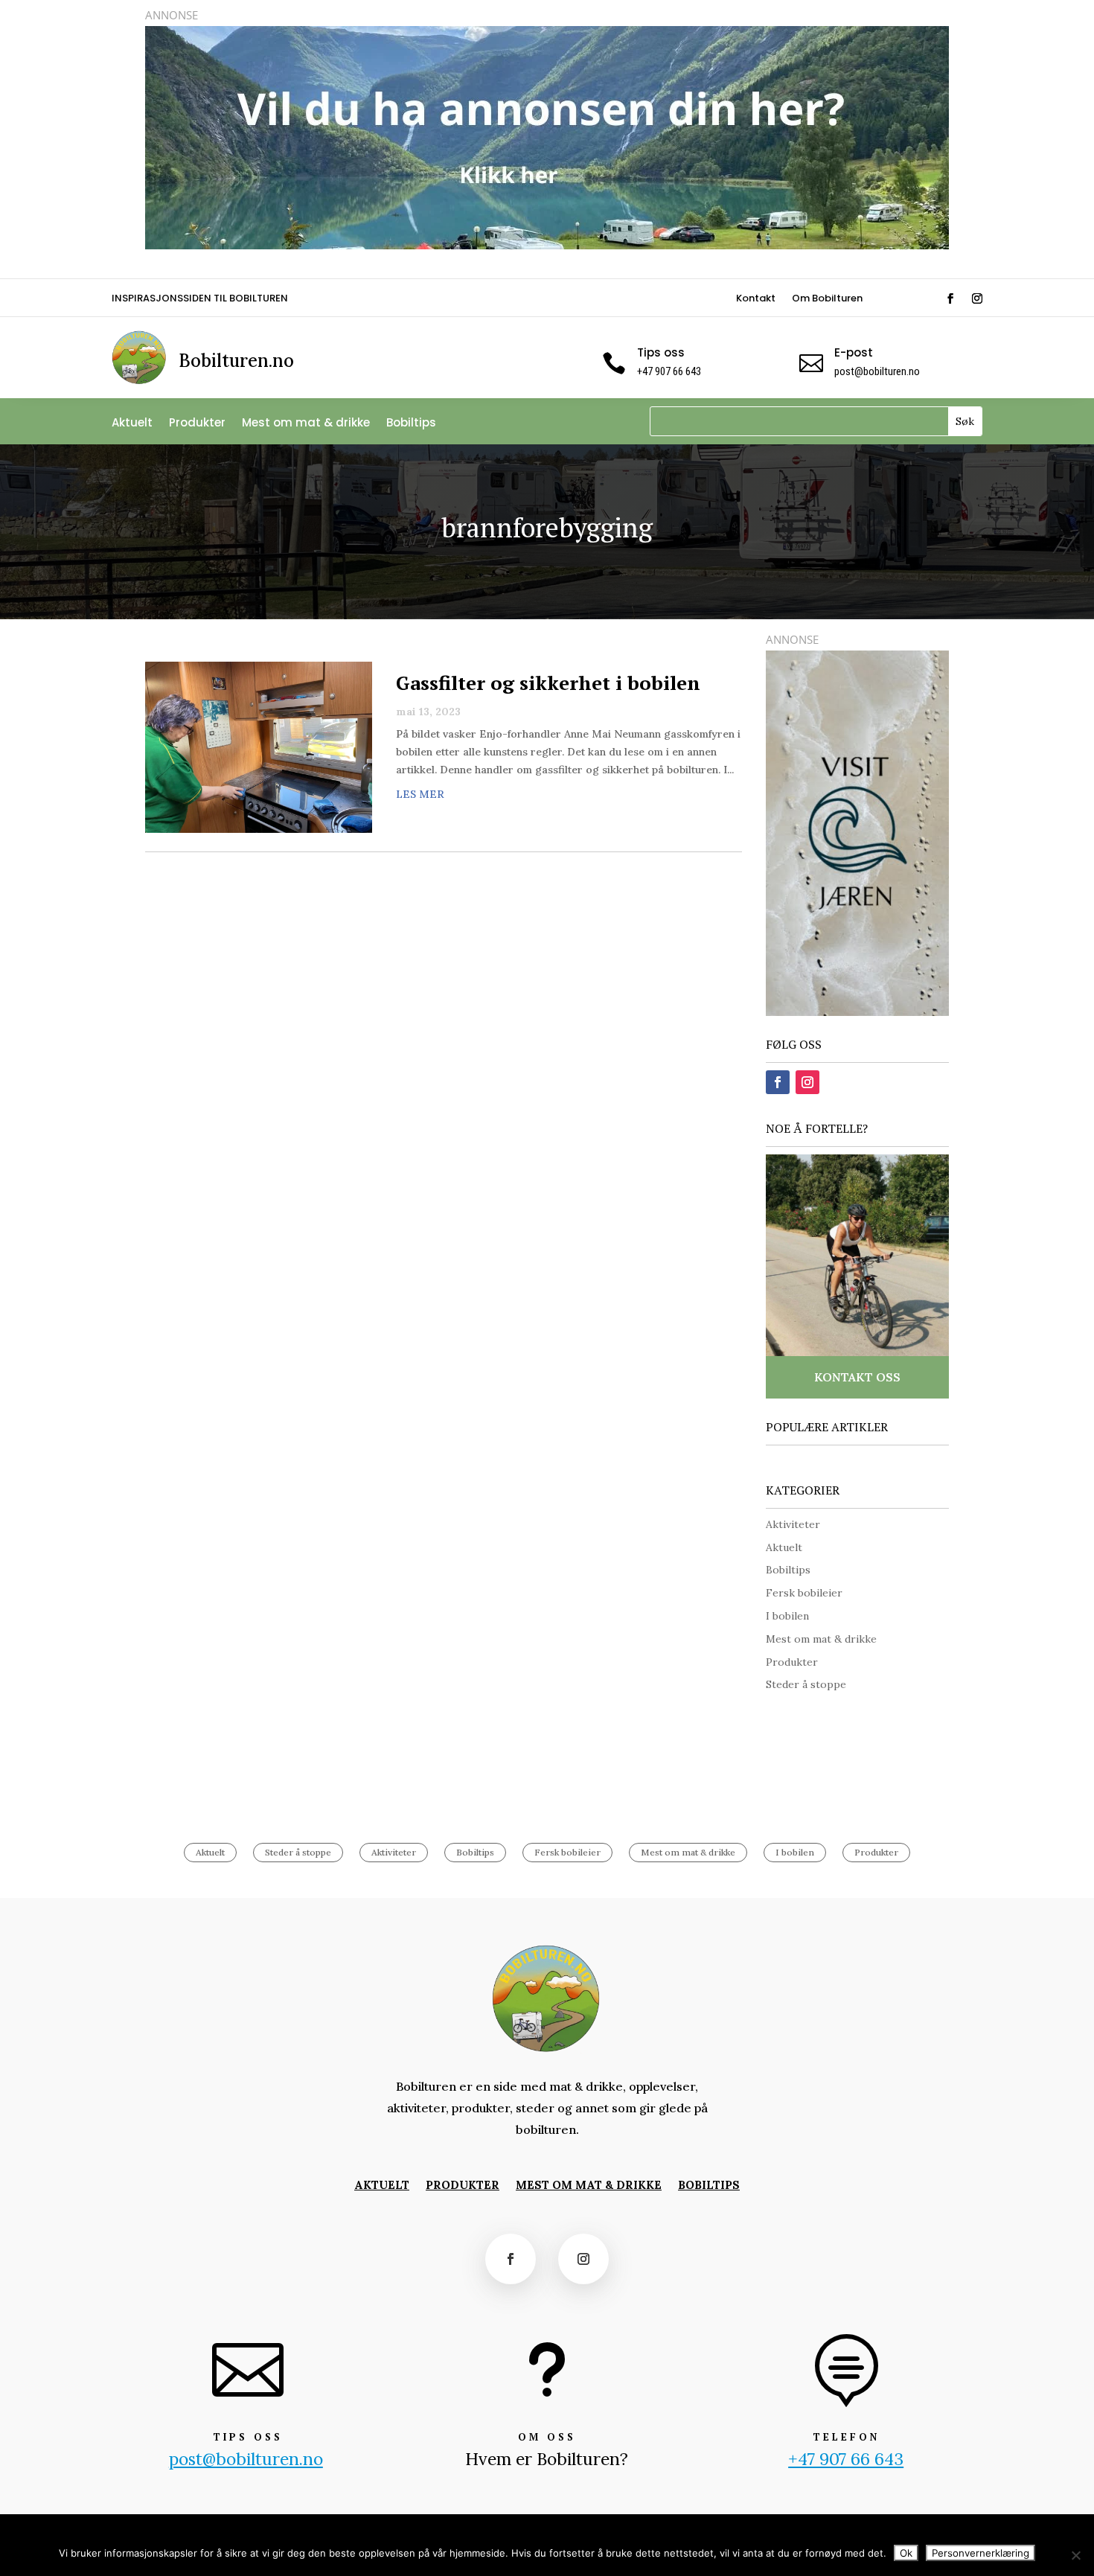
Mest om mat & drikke (306, 424)
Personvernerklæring (981, 2553)
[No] (1075, 2555)
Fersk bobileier (804, 1593)
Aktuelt (132, 424)
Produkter (197, 424)
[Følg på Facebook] (950, 298)
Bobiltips (411, 424)
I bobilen (787, 1616)
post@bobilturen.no (877, 371)
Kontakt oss (857, 1377)
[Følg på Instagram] (977, 298)
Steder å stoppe (806, 1684)
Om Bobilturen (827, 299)
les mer (420, 794)
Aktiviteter (793, 1524)
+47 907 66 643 (846, 2459)
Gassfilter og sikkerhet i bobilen (548, 683)
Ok (906, 2553)
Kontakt (756, 299)
